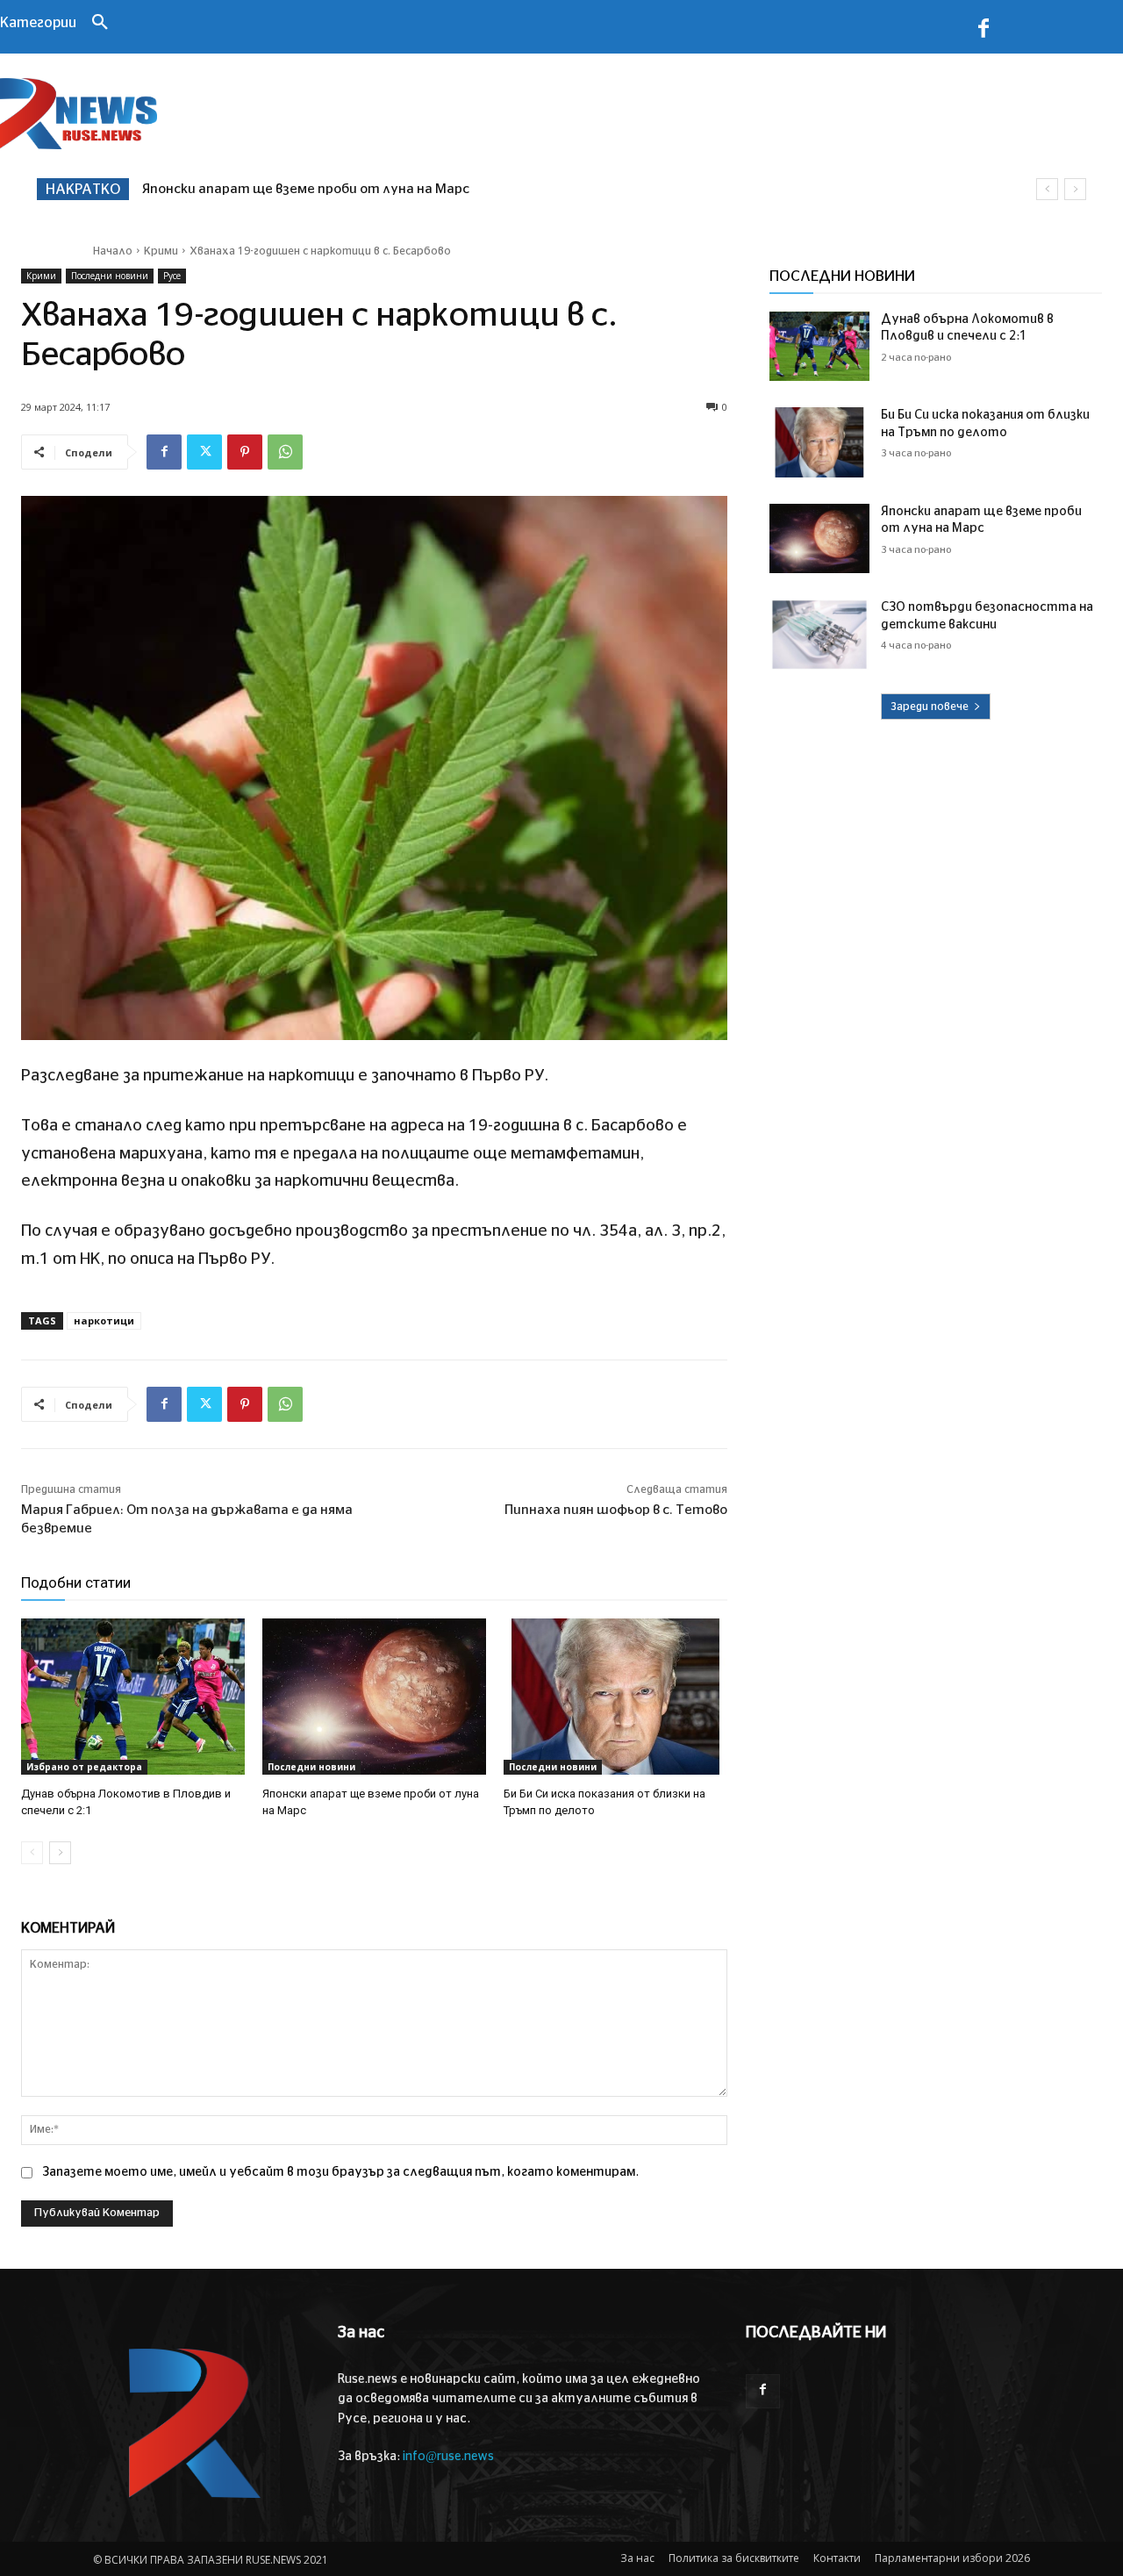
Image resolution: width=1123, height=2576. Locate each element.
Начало (113, 251)
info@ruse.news (448, 2457)
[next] (1075, 189)
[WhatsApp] (285, 452)
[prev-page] (32, 1853)
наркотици (104, 1320)
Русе (172, 276)
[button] (100, 24)
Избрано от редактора (84, 1767)
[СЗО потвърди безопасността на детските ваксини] (819, 635)
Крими (161, 251)
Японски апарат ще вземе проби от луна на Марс (306, 189)
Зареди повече (930, 707)
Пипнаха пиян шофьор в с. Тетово (616, 1510)
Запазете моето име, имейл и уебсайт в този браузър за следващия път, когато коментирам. (340, 2172)
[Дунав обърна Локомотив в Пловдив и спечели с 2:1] (133, 1697)
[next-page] (60, 1853)
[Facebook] (984, 32)
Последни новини (110, 276)
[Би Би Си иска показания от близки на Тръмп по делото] (615, 1697)
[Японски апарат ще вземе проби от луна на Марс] (374, 1697)
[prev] (1047, 189)
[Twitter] (204, 452)
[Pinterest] (245, 452)
